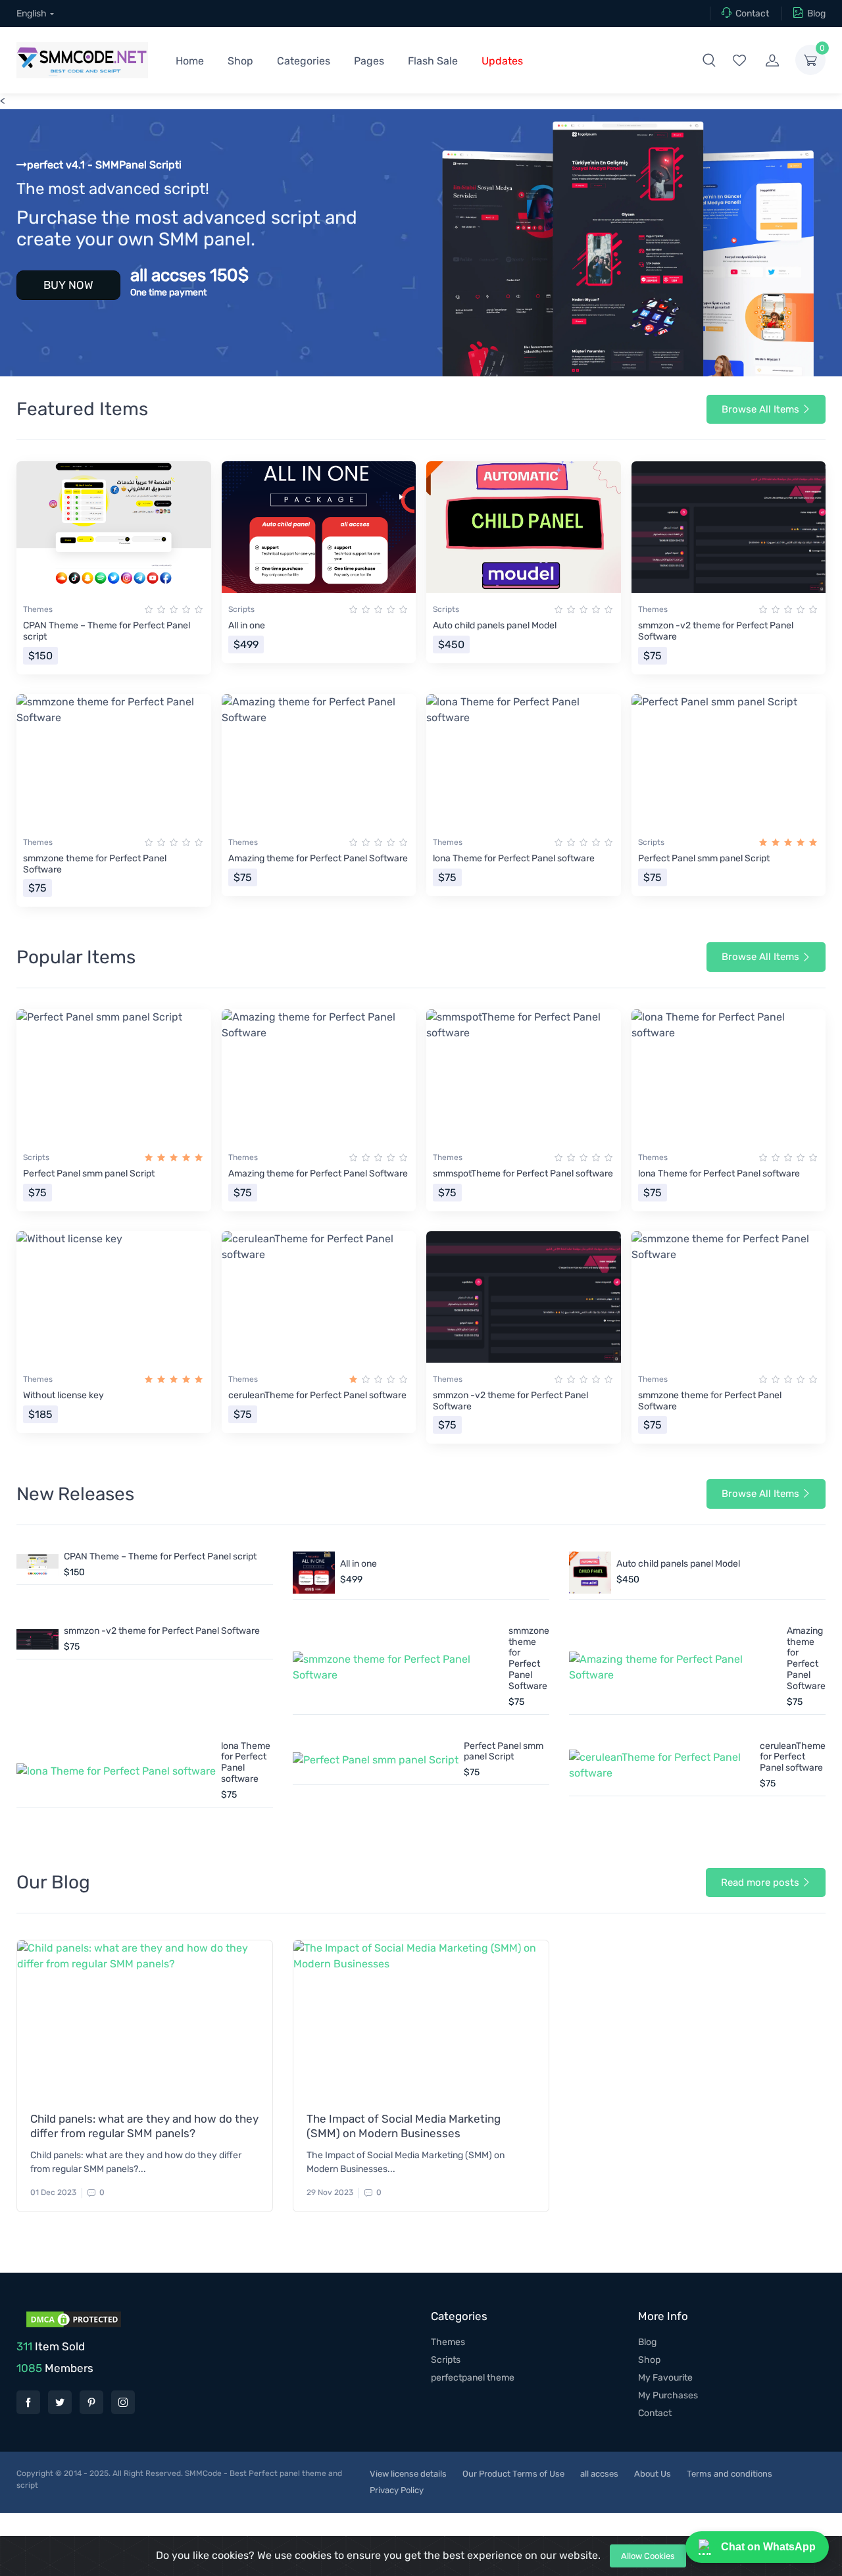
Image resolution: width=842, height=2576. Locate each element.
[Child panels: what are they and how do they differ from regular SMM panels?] (145, 2019)
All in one (247, 625)
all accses (599, 2474)
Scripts (241, 609)
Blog (816, 13)
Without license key (63, 1395)
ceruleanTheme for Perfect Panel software (317, 1395)
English (32, 13)
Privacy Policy (397, 2490)
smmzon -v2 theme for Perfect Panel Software (716, 631)
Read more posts (760, 1882)
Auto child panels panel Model (495, 625)
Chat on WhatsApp (768, 2547)
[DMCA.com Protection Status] (72, 2319)
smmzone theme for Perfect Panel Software (95, 864)
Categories (304, 61)
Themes (38, 609)
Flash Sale (433, 61)
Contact (752, 13)
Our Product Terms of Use (513, 2474)
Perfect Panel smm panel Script (704, 858)
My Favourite (665, 2378)
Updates (502, 61)
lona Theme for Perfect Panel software (514, 858)
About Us (653, 2474)
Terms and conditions (730, 2474)
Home (190, 61)
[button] (709, 60)
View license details (408, 2474)
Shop (240, 61)
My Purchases (668, 2395)
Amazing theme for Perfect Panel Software (318, 858)
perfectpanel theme (473, 2378)
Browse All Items (760, 409)
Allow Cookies (648, 2556)
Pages (369, 61)
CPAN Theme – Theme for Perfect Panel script (107, 631)
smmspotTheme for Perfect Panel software (523, 1174)
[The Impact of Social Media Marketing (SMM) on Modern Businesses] (421, 2019)
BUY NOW (68, 285)
